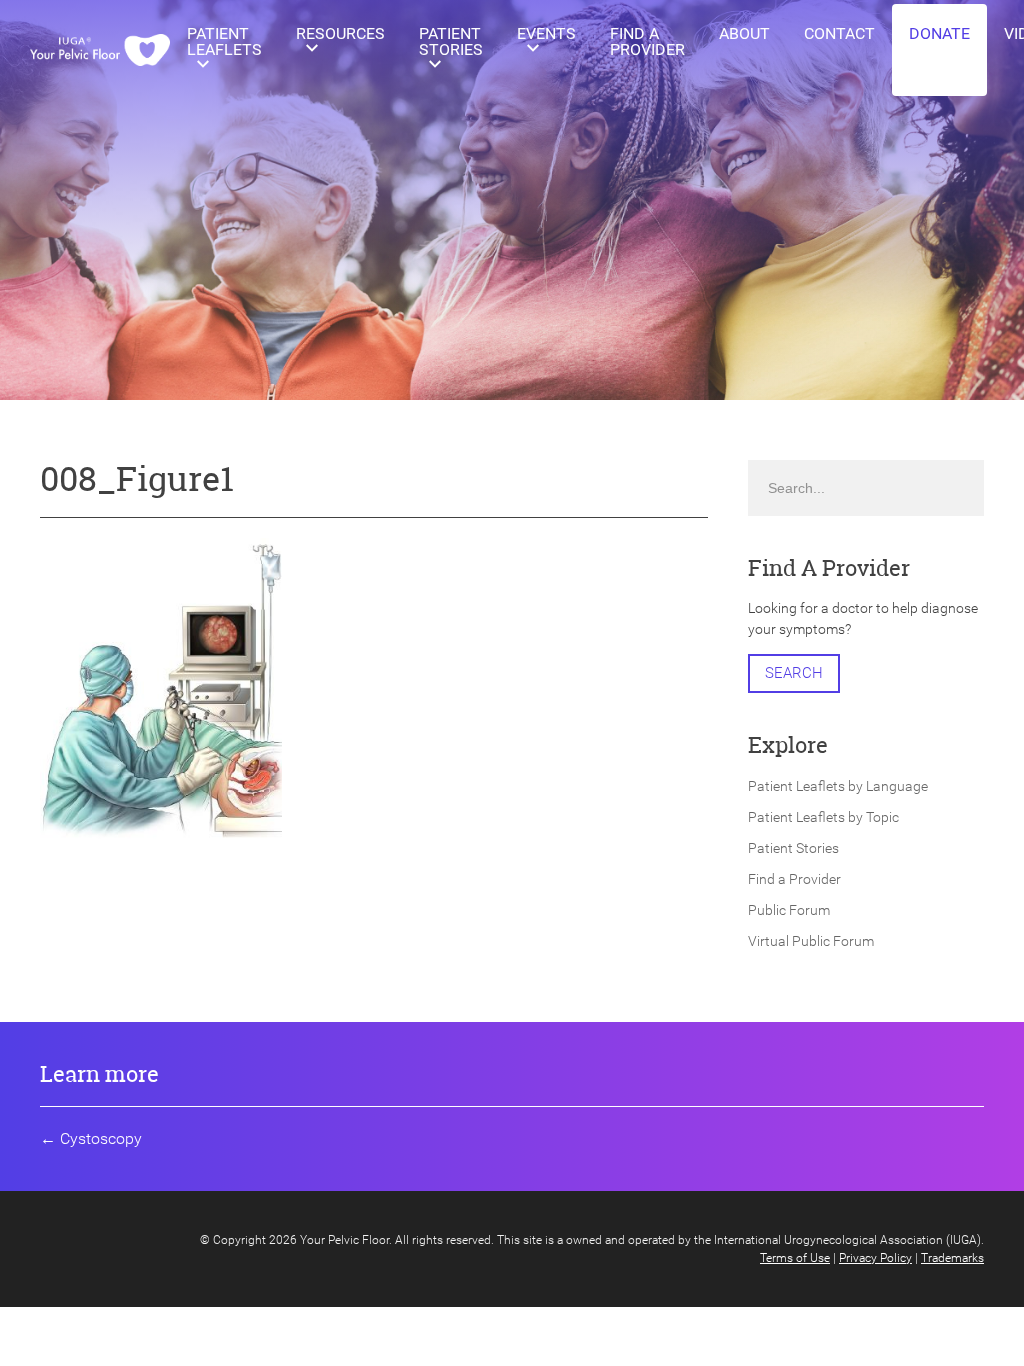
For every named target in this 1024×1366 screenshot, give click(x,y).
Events (546, 33)
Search (794, 673)
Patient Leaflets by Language (838, 786)
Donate (939, 33)
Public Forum (789, 910)
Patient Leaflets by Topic (823, 817)
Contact (839, 33)
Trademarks (952, 1258)
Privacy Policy (875, 1258)
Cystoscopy (101, 1138)
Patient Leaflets (224, 41)
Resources (340, 33)
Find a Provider (647, 41)
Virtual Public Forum (811, 941)
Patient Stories (451, 41)
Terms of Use (795, 1258)
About (744, 33)
